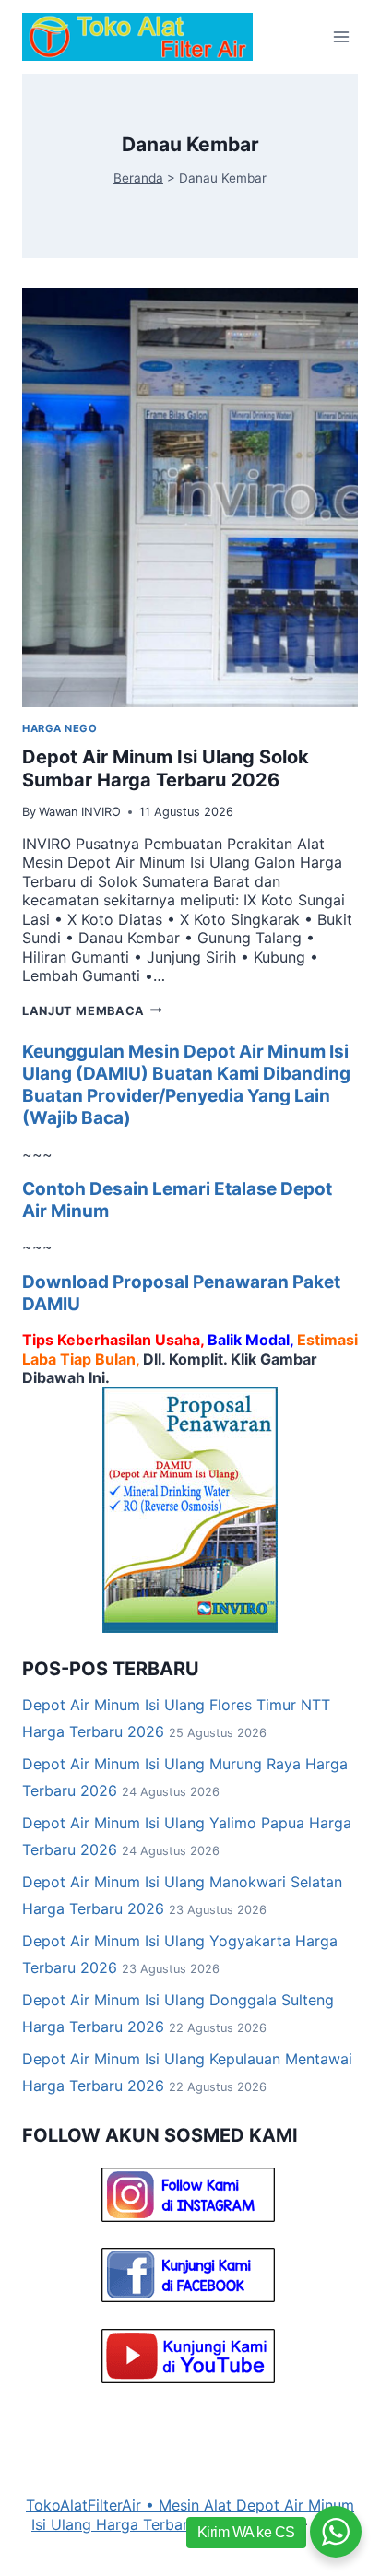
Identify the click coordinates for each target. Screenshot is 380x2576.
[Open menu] (341, 36)
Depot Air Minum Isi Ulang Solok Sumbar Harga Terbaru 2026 (166, 769)
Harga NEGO (60, 728)
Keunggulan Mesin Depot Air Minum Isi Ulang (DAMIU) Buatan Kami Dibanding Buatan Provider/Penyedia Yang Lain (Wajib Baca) (186, 1085)
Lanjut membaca (92, 1011)
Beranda (138, 178)
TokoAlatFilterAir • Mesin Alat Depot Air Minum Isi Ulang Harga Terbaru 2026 (190, 2514)
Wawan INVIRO (80, 812)
